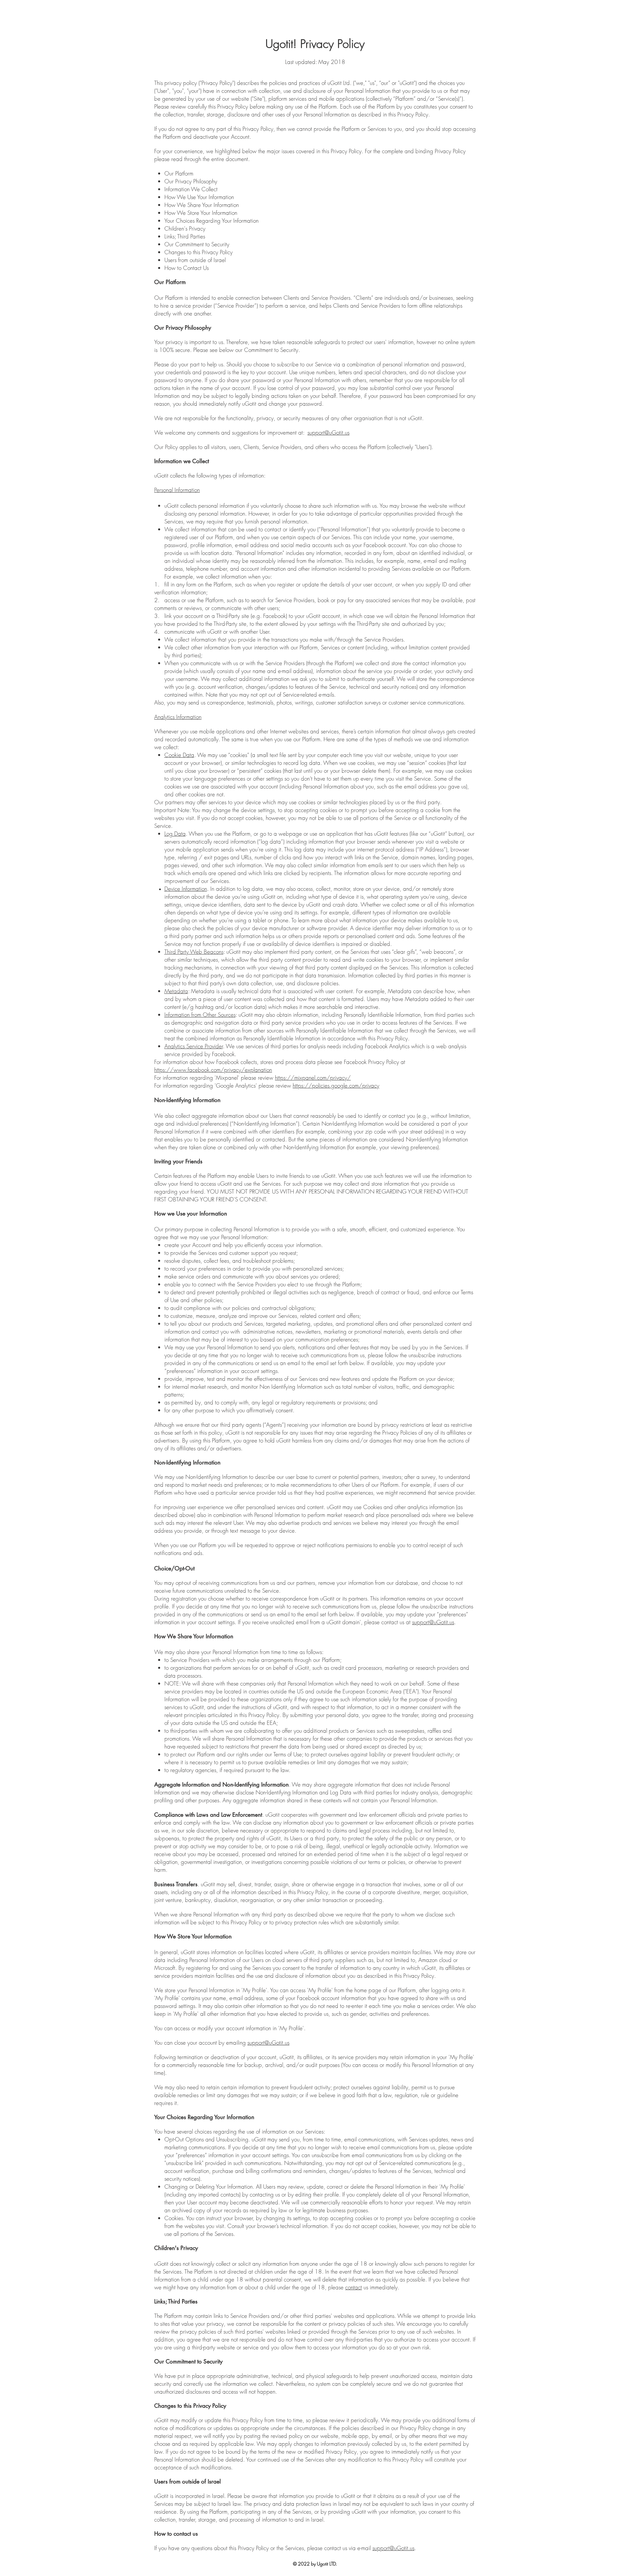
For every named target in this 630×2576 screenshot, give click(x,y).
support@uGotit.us (328, 432)
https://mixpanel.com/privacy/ (313, 1078)
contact (354, 2287)
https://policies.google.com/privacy (336, 1085)
